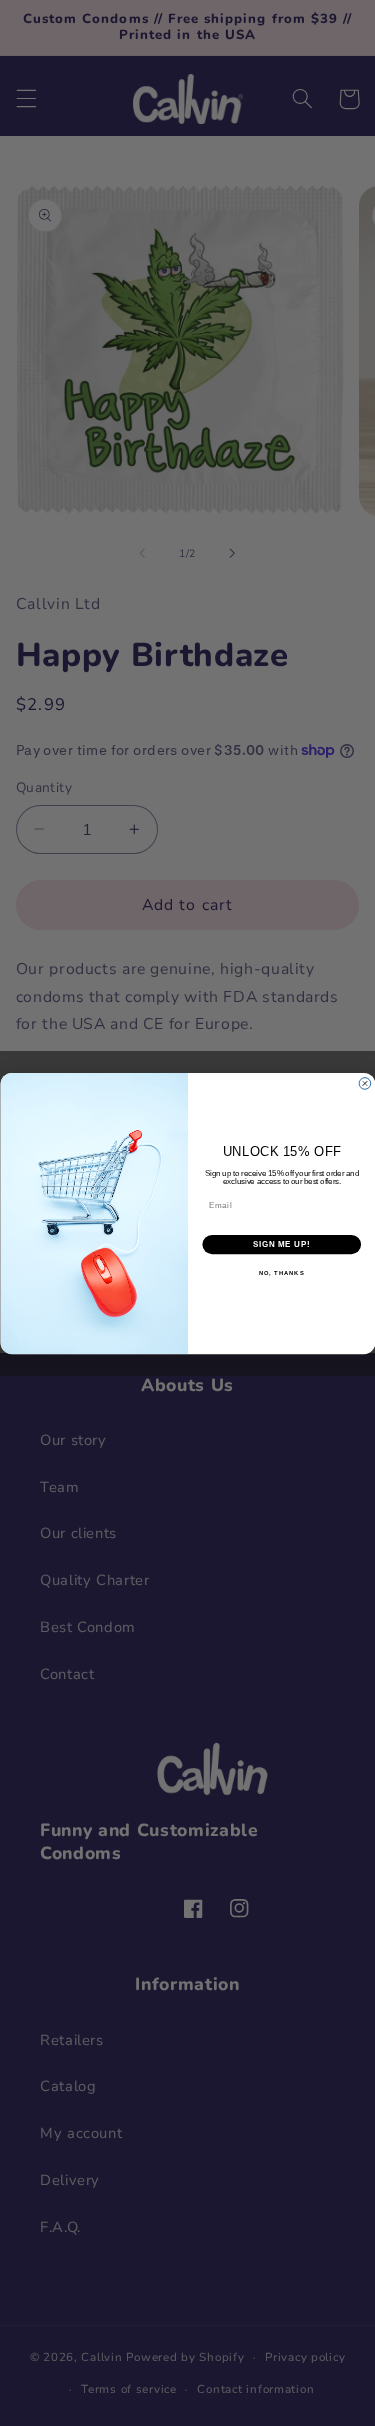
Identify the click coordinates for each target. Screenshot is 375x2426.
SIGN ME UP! (281, 1244)
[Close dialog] (365, 1083)
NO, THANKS (281, 1272)
